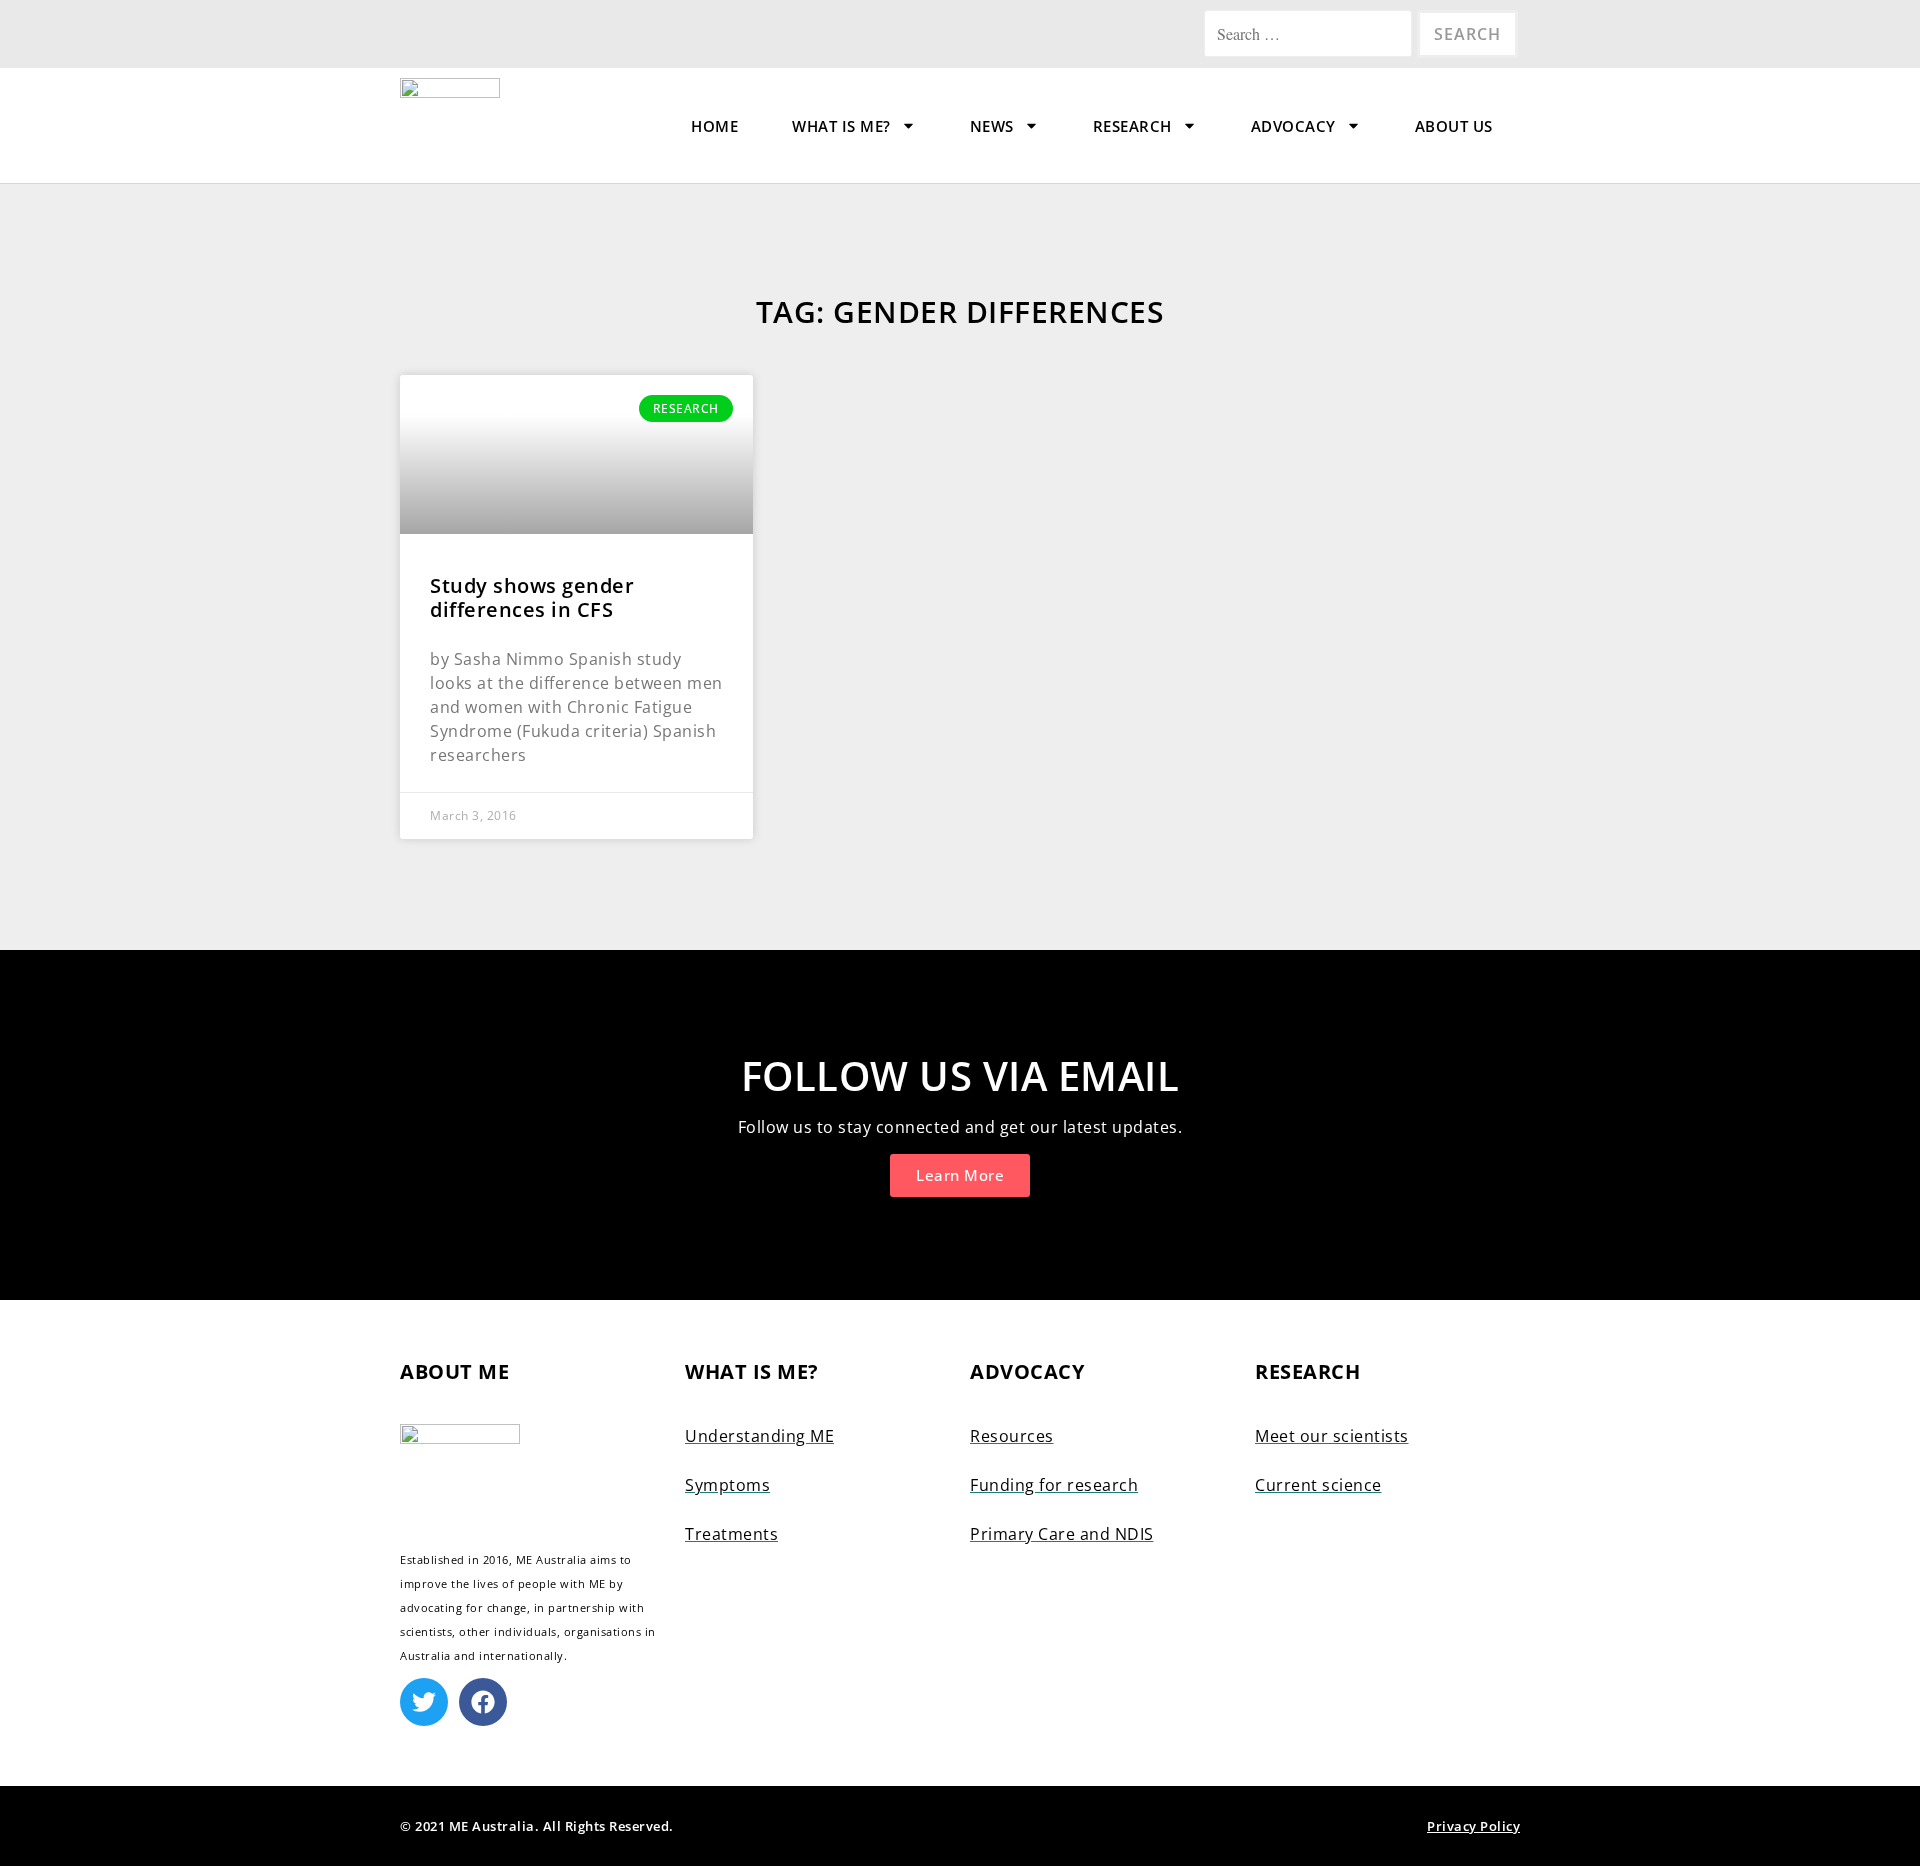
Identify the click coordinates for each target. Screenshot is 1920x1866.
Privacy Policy (1473, 1826)
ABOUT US (1454, 126)
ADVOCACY (1293, 126)
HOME (714, 126)
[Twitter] (424, 1702)
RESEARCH (1132, 126)
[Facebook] (483, 1702)
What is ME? (841, 126)
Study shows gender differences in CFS (532, 597)
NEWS (992, 126)
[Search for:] (1310, 34)
